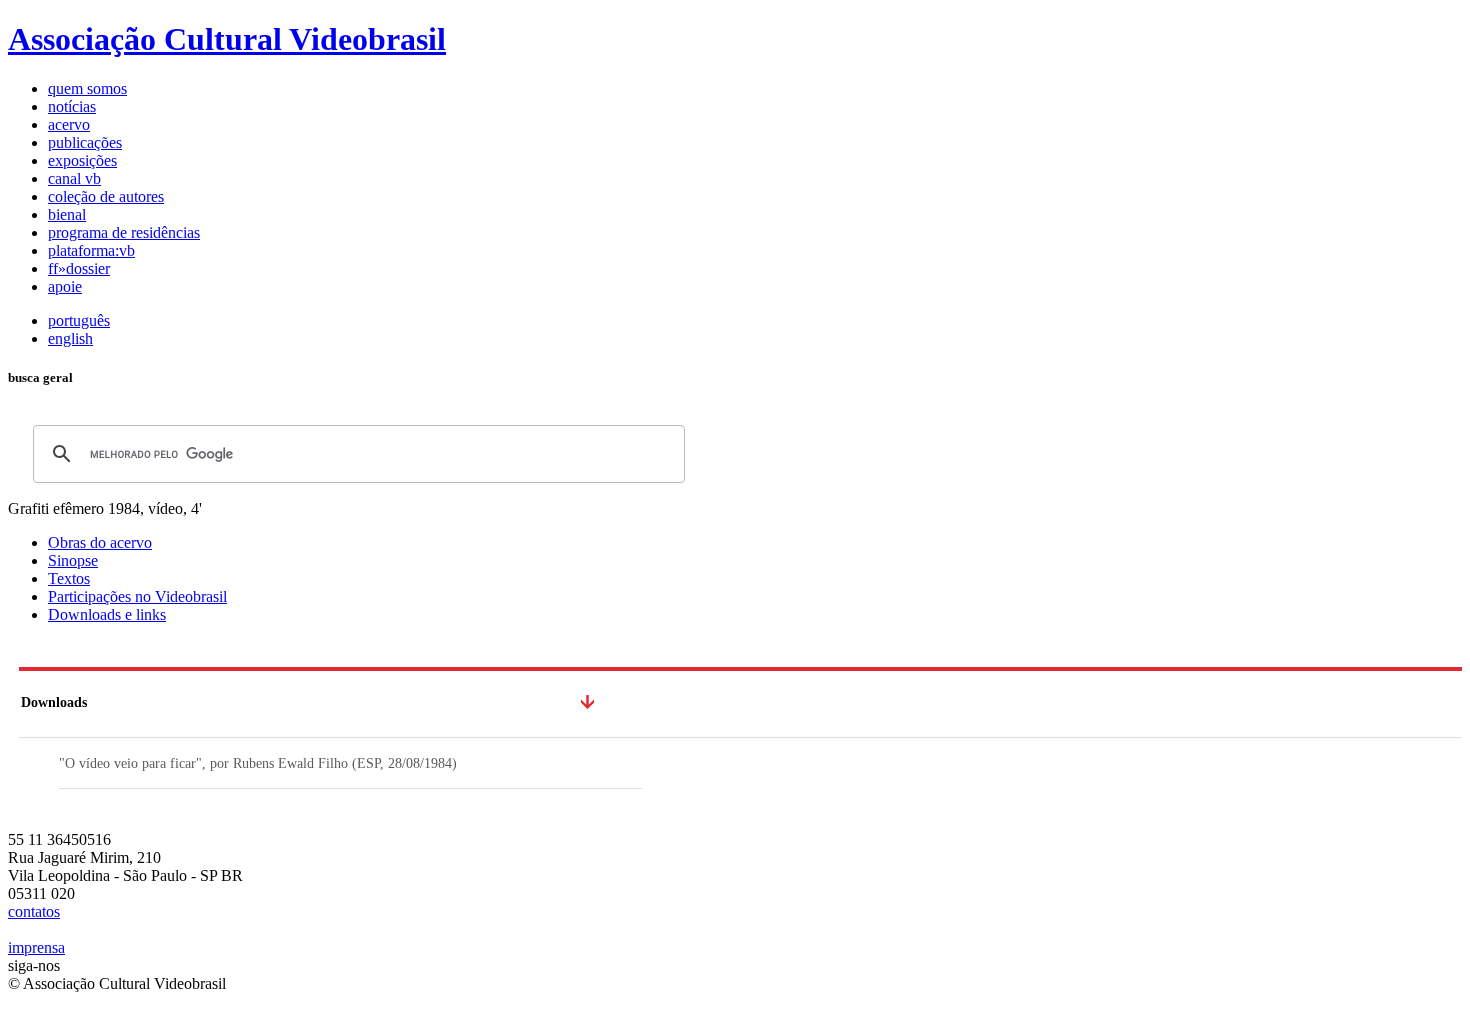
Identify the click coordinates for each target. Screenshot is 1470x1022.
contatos (34, 911)
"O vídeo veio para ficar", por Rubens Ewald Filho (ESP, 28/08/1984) (258, 763)
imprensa (36, 947)
